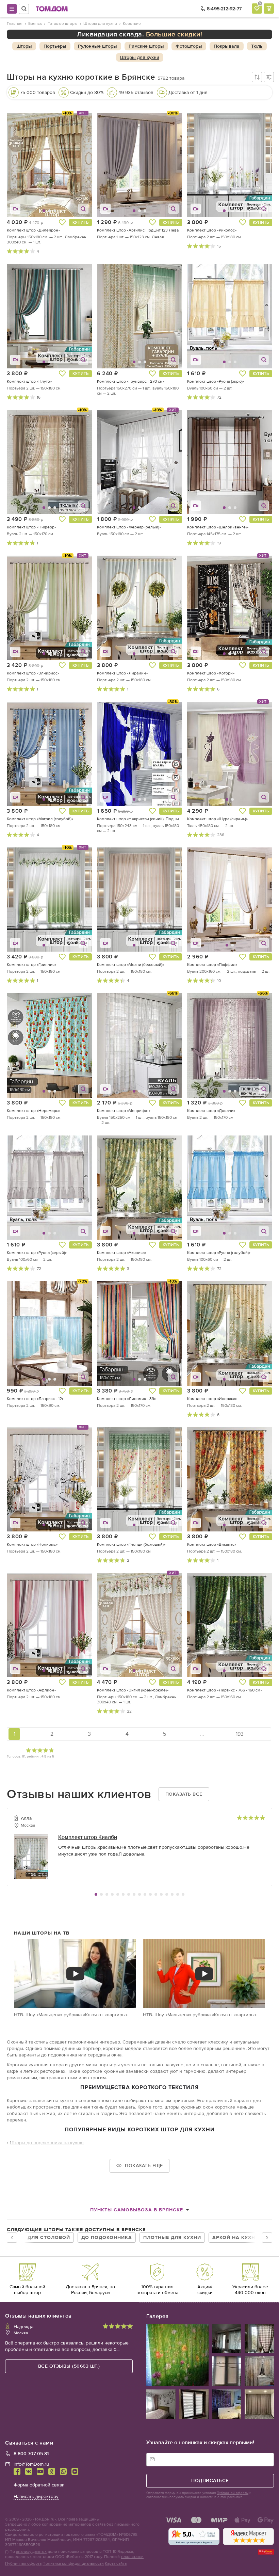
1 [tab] (96, 1894)
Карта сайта (116, 2563)
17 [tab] (183, 1894)
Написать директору (36, 2496)
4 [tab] (112, 1894)
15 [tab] (172, 1894)
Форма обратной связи (39, 2485)
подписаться (210, 2480)
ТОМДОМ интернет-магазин (52, 9)
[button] (22, 165)
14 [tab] (167, 1894)
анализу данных (31, 2551)
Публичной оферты (233, 2493)
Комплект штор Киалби (88, 1837)
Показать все (184, 1794)
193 (240, 1734)
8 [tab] (134, 1894)
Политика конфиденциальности (73, 2563)
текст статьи (132, 2556)
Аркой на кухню (236, 2237)
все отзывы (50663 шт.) (69, 2366)
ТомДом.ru (44, 2519)
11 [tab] (150, 1894)
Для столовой (49, 2237)
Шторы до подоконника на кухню (47, 2143)
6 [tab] (123, 1894)
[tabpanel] (139, 1849)
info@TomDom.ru (31, 2464)
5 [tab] (118, 1894)
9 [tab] (139, 1894)
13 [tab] (161, 1894)
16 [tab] (178, 1894)
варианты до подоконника (48, 2055)
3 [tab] (107, 1894)
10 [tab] (145, 1894)
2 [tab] (101, 1894)
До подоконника (107, 2237)
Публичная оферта (23, 2563)
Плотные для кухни (172, 2237)
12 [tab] (156, 1894)
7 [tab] (129, 1894)
